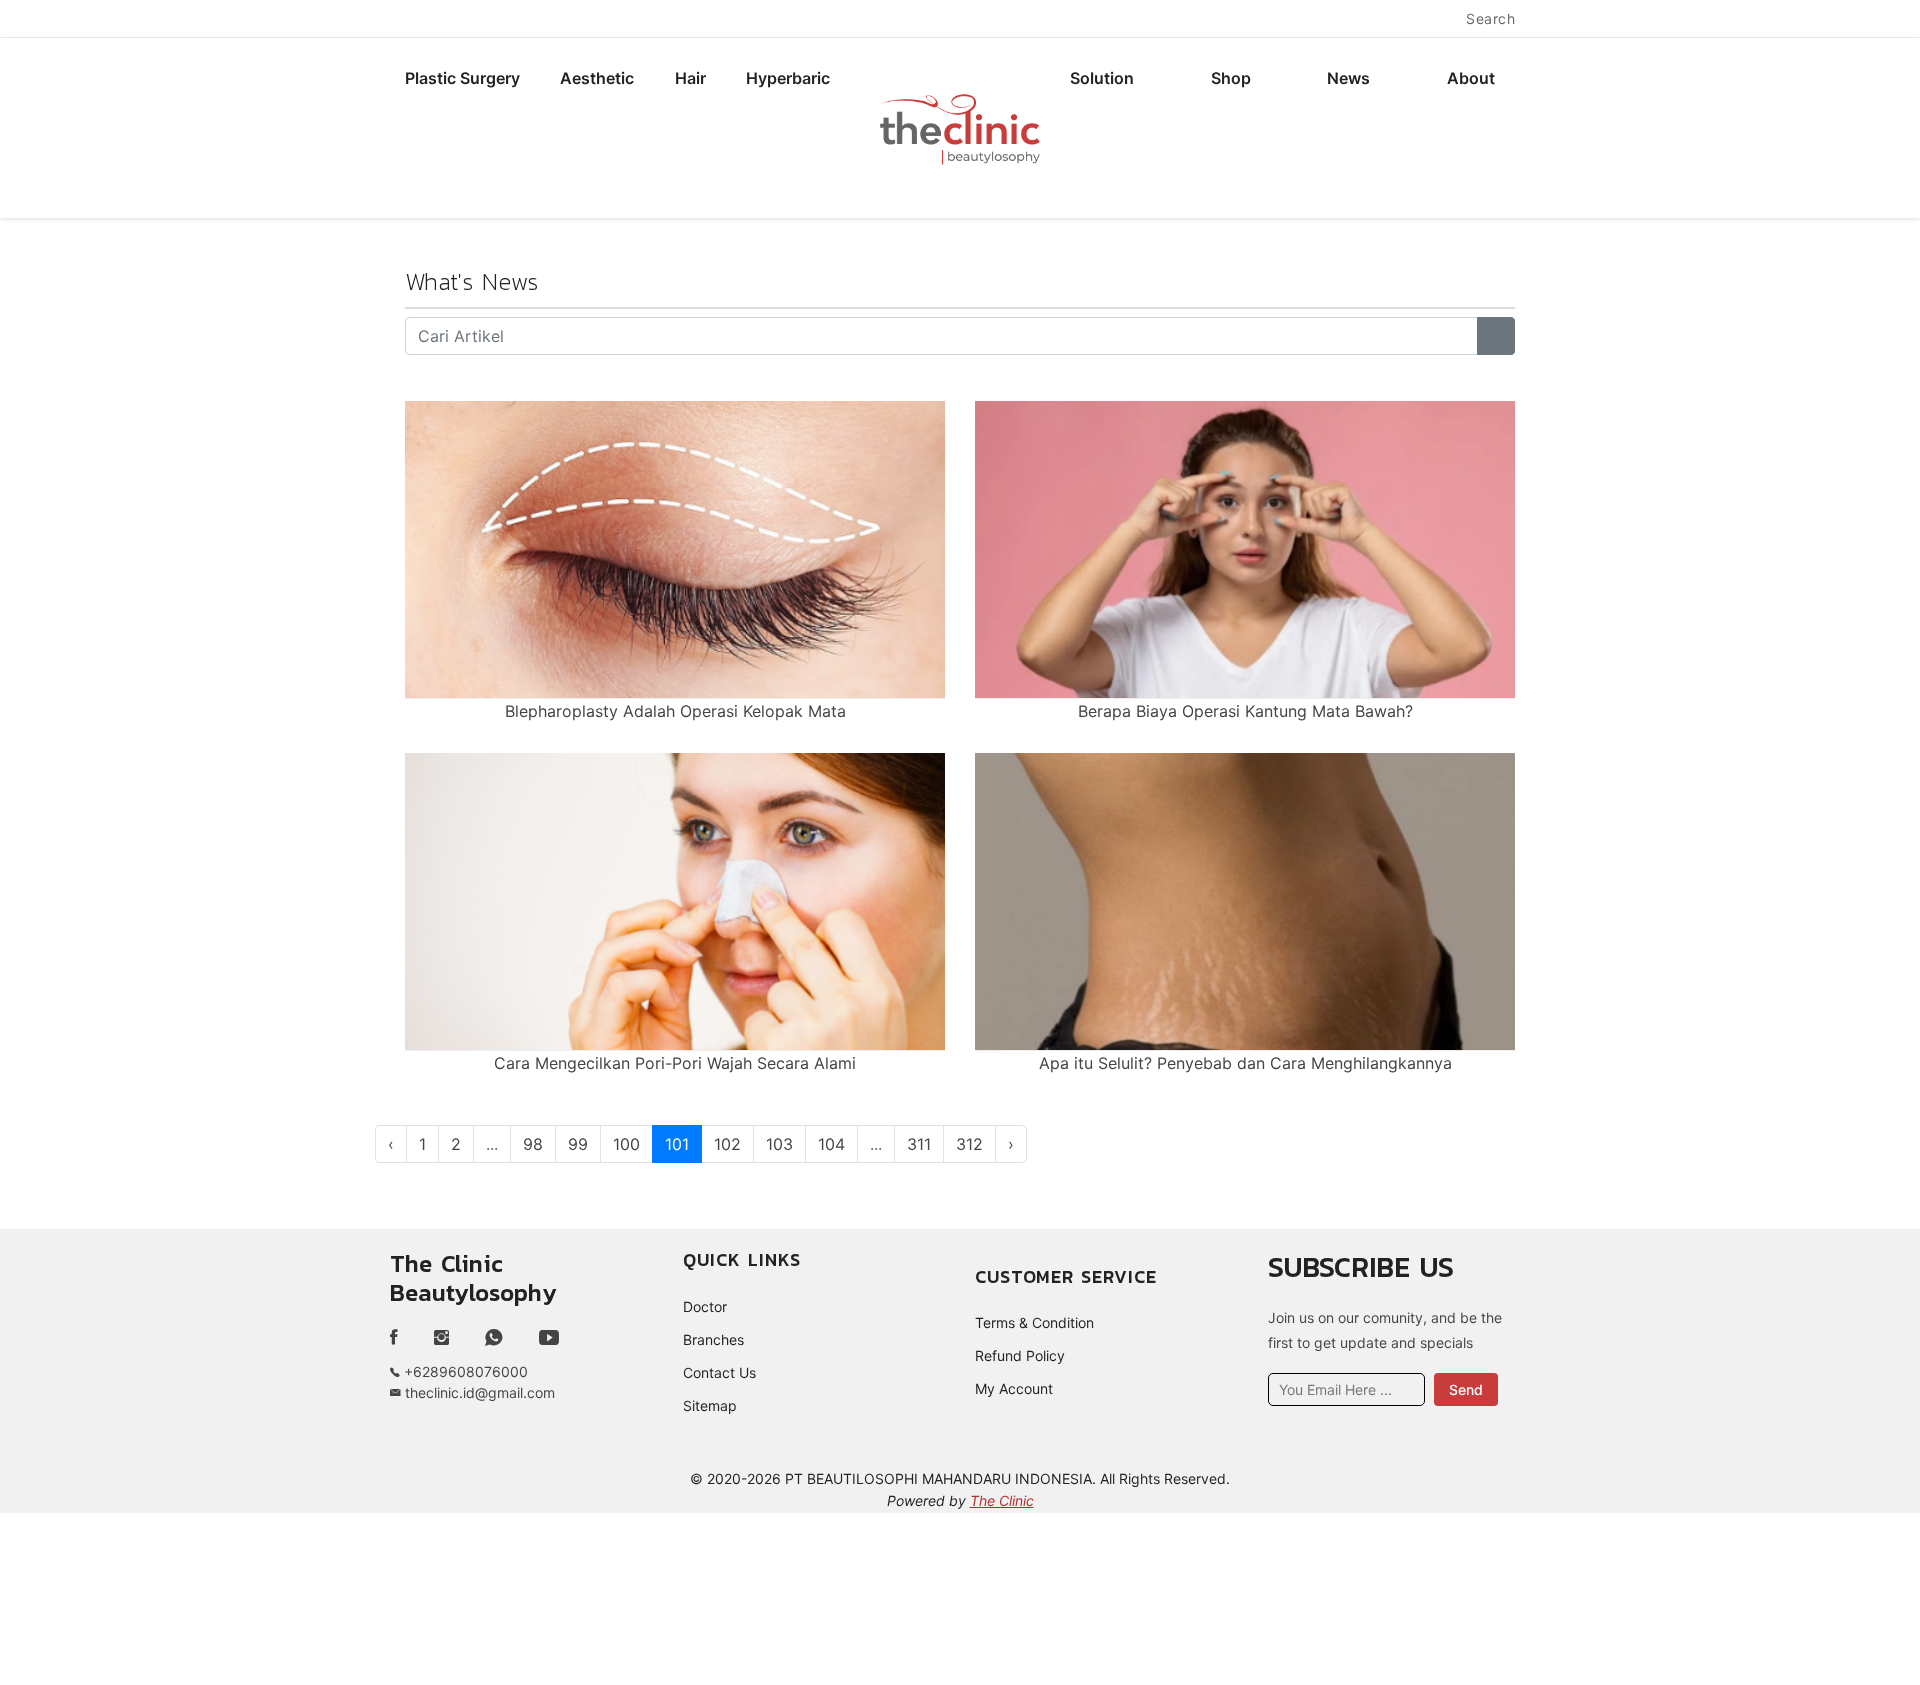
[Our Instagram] (441, 1338)
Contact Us (719, 1372)
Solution (1102, 78)
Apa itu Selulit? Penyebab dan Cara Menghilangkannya (1245, 1063)
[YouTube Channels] (549, 1338)
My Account (1014, 1388)
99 (578, 1144)
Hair (690, 78)
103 (779, 1144)
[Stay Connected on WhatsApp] (494, 1338)
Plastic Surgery (462, 78)
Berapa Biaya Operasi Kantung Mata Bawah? (1245, 711)
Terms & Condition (1034, 1322)
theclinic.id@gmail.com (478, 1392)
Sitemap (710, 1405)
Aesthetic (597, 78)
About (1471, 78)
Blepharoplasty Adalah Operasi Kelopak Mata (675, 711)
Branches (713, 1339)
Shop (1231, 78)
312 (969, 1144)
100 (626, 1144)
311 (919, 1144)
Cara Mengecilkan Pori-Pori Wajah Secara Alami (675, 1063)
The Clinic (1002, 1500)
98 (533, 1144)
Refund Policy (1020, 1355)
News (1348, 78)
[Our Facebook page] (402, 1338)
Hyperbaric (788, 78)
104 (831, 1144)
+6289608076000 (464, 1371)
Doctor (705, 1306)
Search (1490, 18)
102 (727, 1144)
